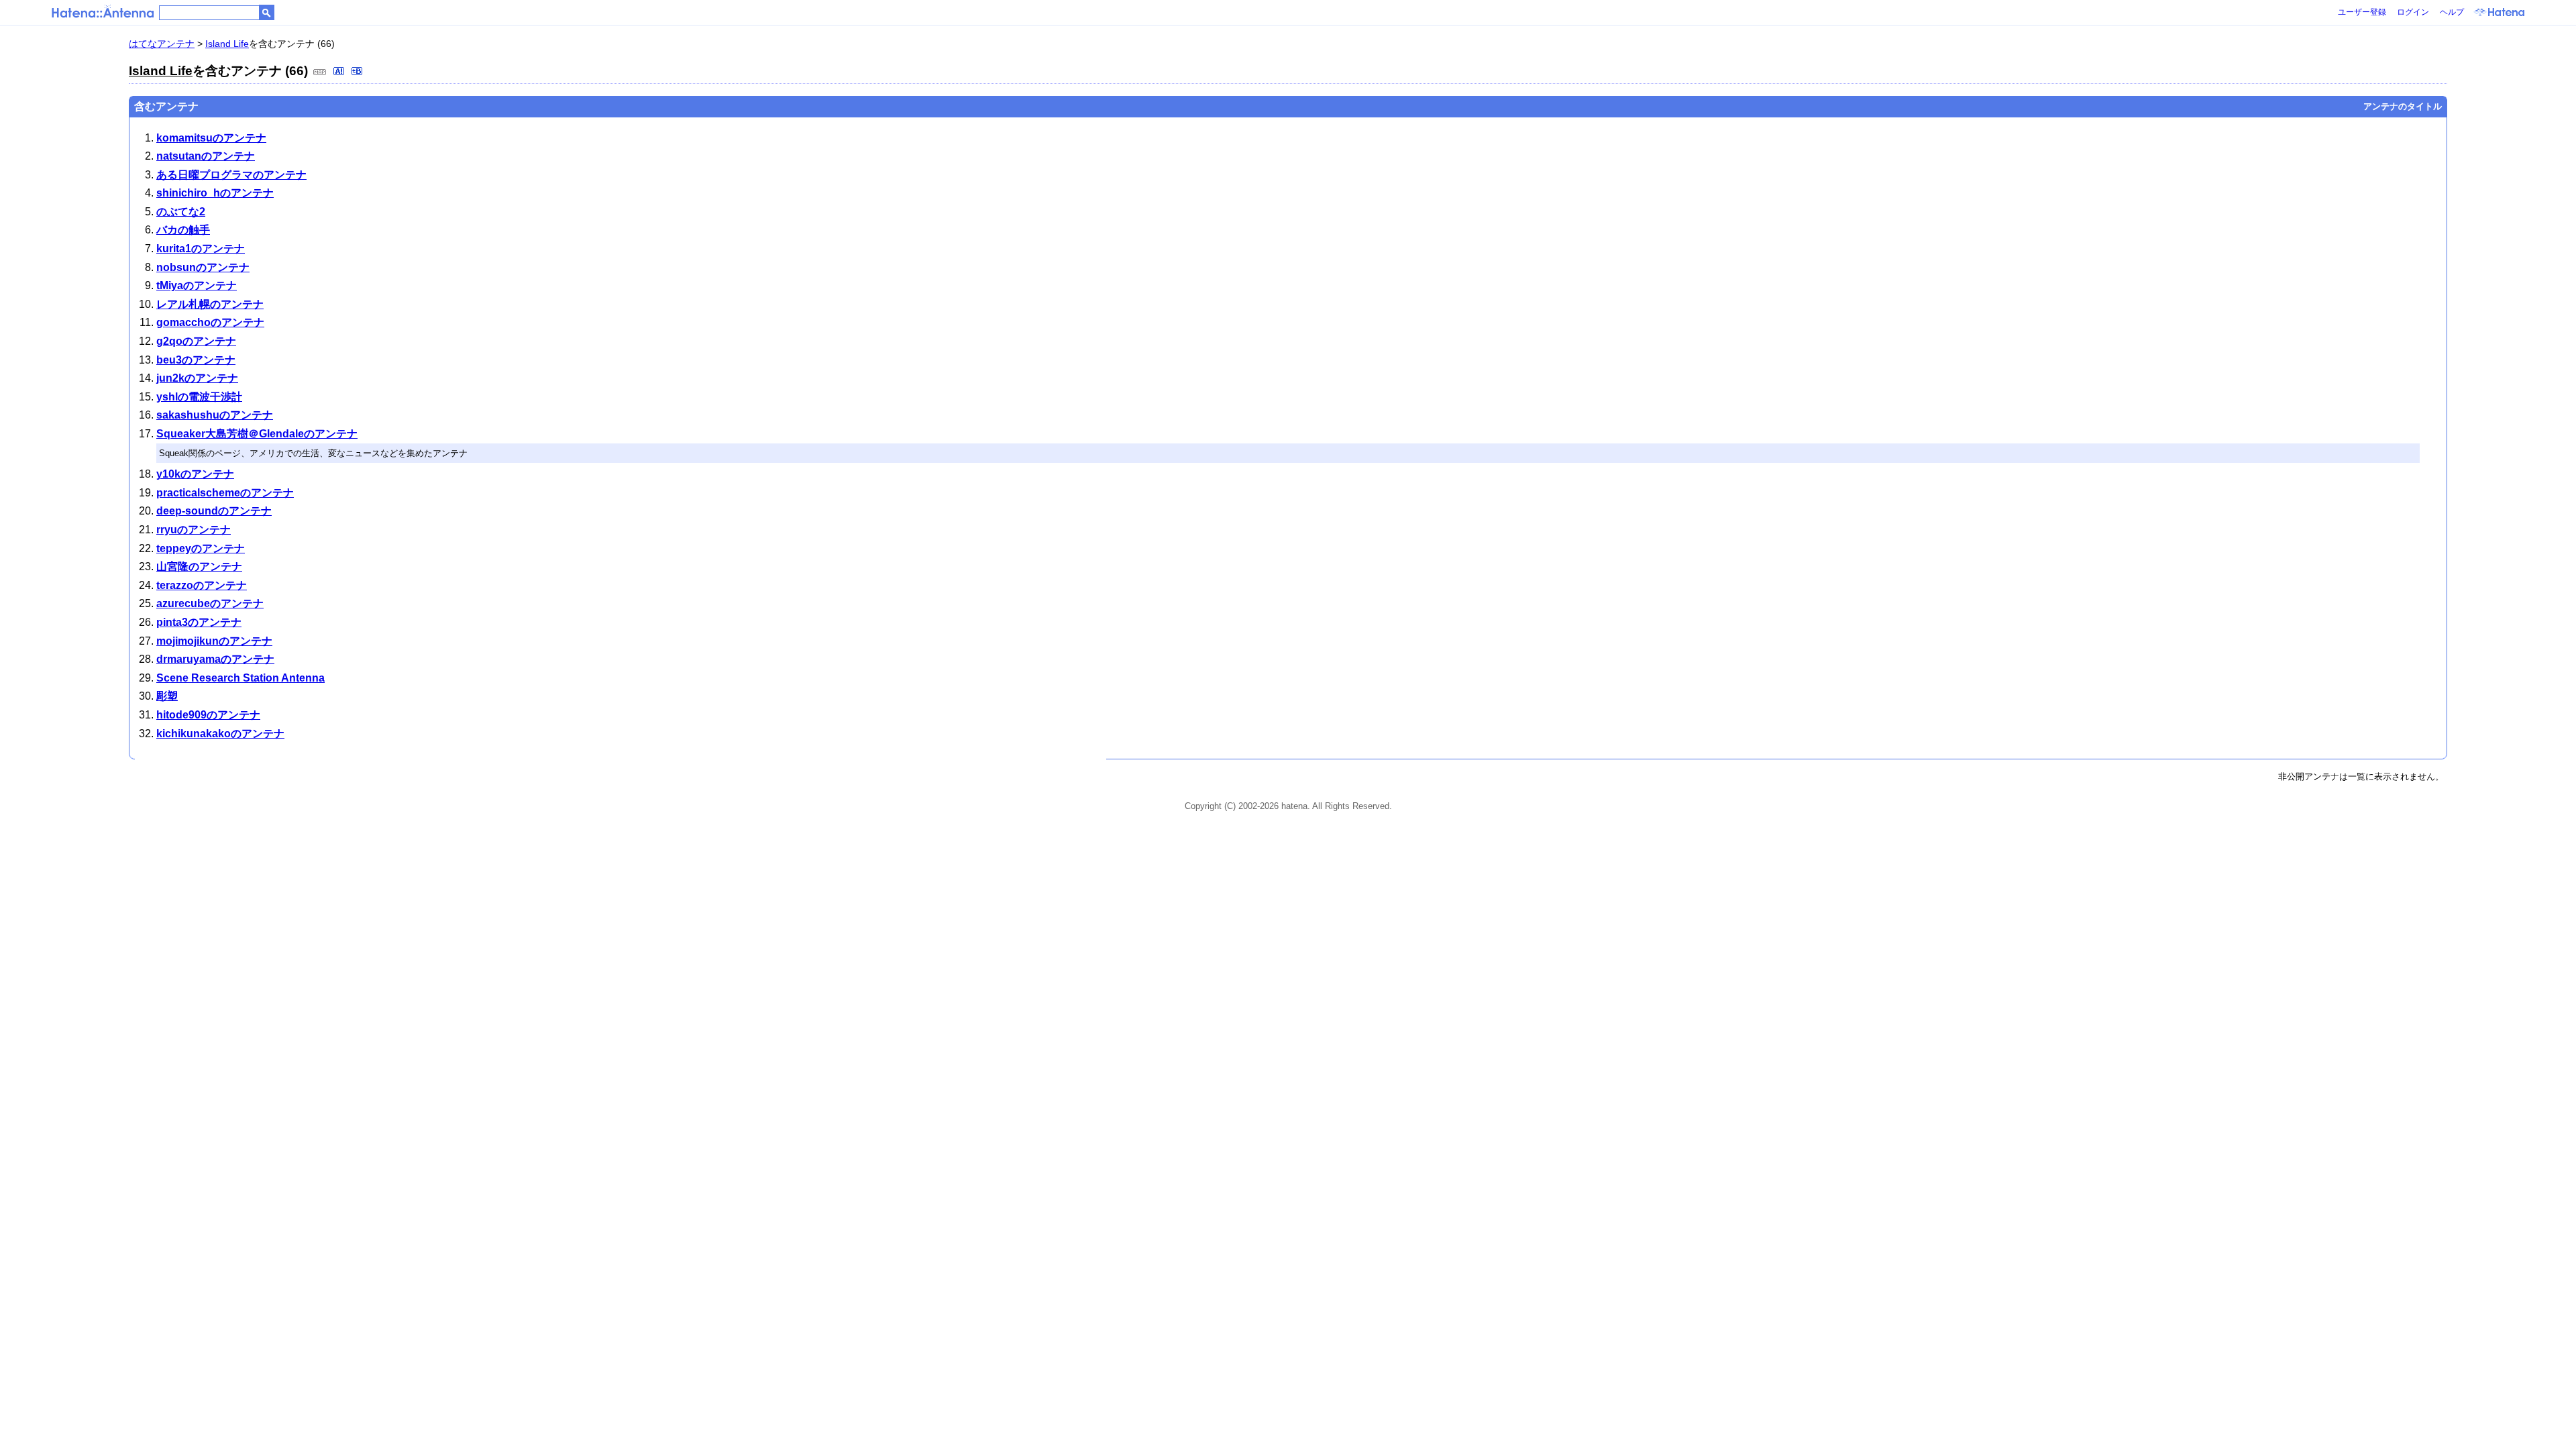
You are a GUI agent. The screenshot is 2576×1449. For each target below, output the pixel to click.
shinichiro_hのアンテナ (215, 193)
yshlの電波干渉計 (199, 397)
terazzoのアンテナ (202, 585)
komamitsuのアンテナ (211, 138)
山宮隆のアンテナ (199, 567)
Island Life (227, 44)
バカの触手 (183, 230)
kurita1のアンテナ (201, 249)
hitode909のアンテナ (208, 715)
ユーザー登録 (2362, 12)
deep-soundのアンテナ (214, 511)
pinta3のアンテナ (199, 622)
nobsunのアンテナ (203, 267)
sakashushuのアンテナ (215, 415)
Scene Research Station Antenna (240, 678)
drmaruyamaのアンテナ (215, 659)
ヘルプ (2452, 12)
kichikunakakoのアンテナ (220, 734)
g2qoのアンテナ (196, 341)
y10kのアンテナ (195, 474)
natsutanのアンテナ (206, 156)
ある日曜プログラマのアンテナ (231, 175)
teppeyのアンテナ (201, 548)
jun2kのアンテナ (197, 378)
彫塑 (167, 696)
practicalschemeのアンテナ (225, 493)
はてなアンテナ (162, 44)
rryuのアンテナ (194, 530)
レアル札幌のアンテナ (210, 304)
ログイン (2413, 12)
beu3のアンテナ (196, 360)
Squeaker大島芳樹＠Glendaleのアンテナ (257, 434)
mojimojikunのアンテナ (214, 641)
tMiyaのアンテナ (197, 285)
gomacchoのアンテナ (210, 322)
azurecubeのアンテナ (210, 603)
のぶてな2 (181, 212)
